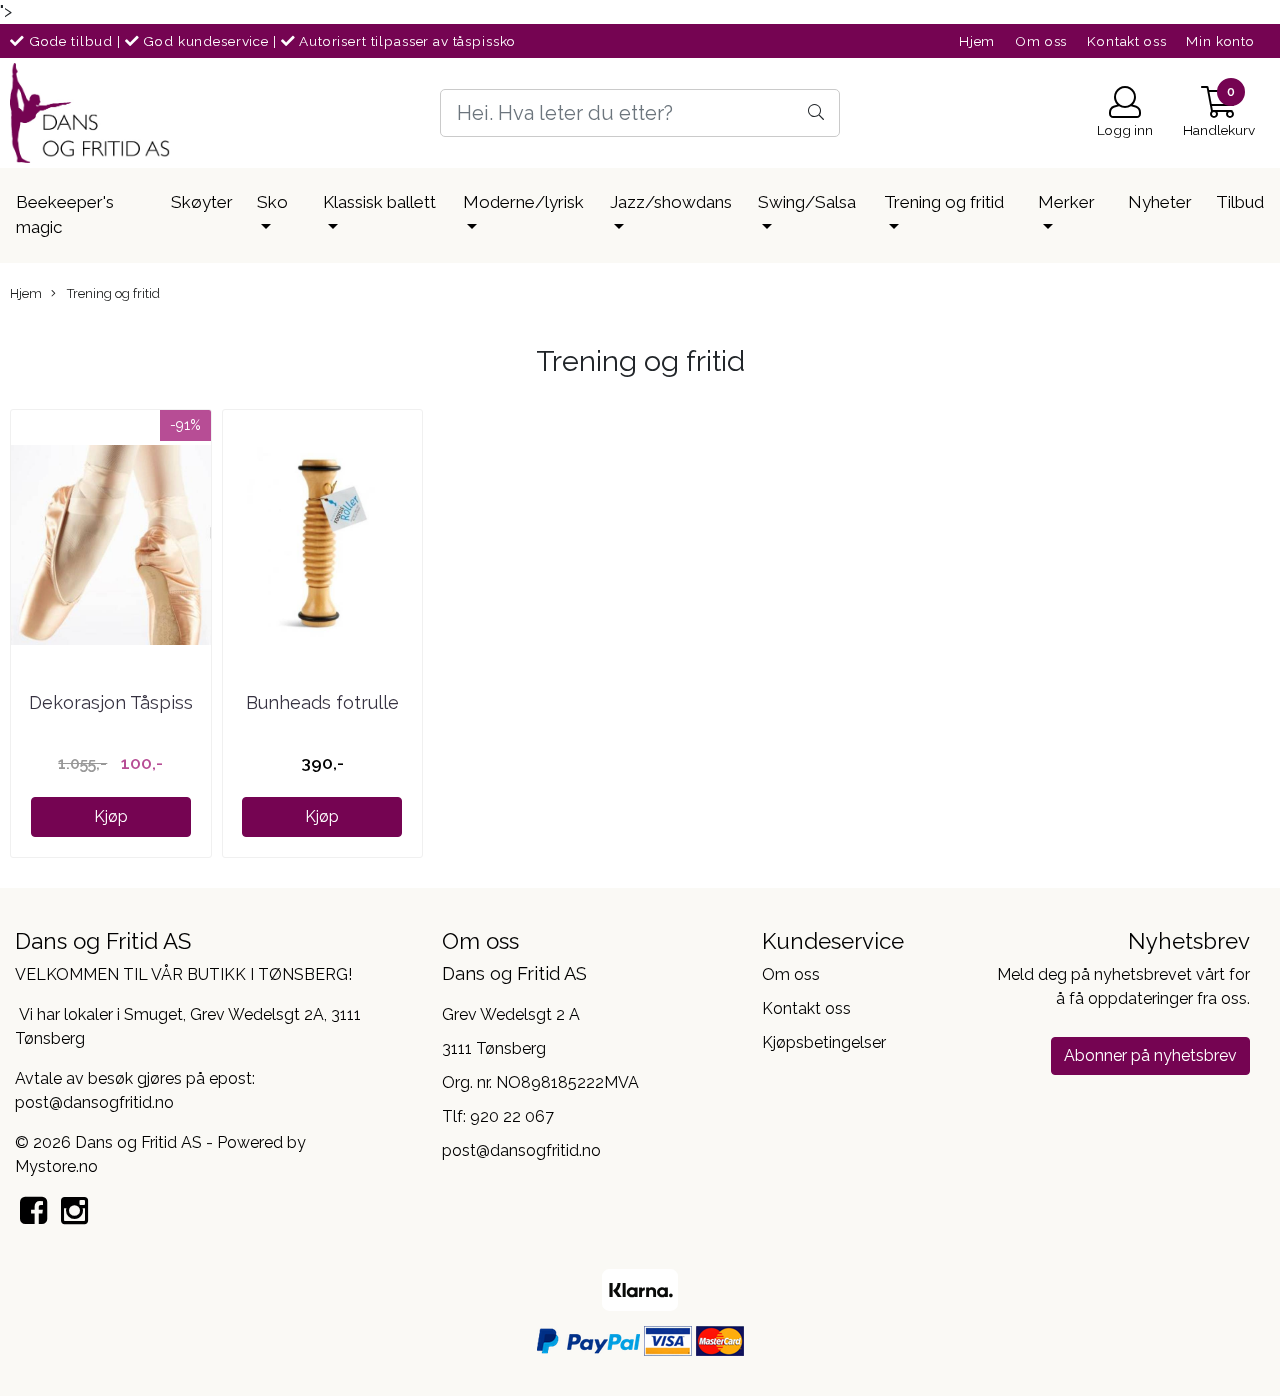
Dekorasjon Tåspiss (111, 702)
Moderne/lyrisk (523, 202)
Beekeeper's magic (65, 215)
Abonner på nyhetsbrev (1150, 1055)
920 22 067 (512, 1116)
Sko (272, 202)
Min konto (1220, 41)
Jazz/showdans (671, 202)
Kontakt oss (1126, 41)
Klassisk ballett (379, 202)
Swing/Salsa (807, 202)
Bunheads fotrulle (322, 702)
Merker (1066, 202)
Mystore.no (56, 1166)
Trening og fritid (944, 202)
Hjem (977, 41)
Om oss (1041, 41)
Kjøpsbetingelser (824, 1042)
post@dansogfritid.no (521, 1150)
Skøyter (202, 202)
